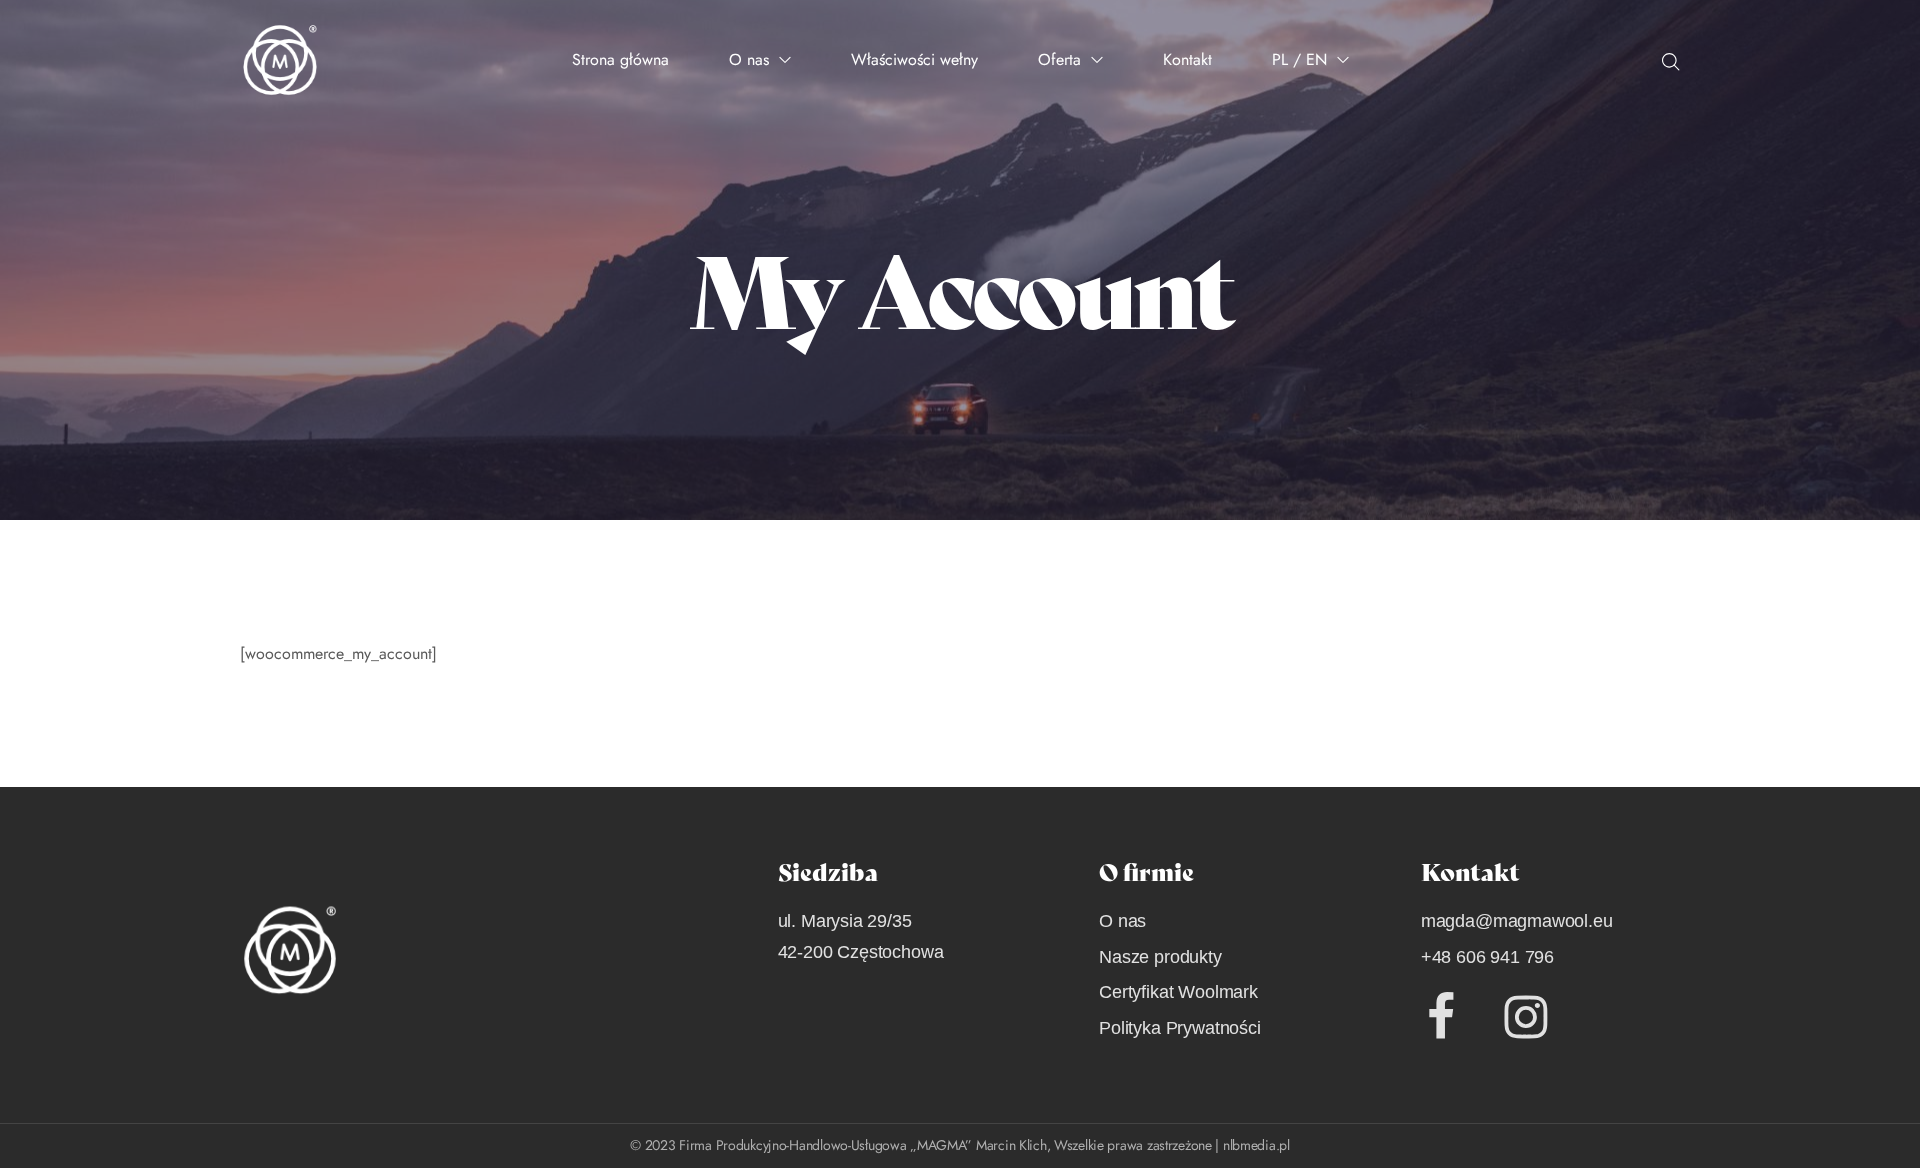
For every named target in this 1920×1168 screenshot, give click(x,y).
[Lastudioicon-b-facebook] (1441, 1017)
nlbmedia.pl (1256, 1145)
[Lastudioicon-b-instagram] (1526, 1017)
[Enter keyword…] (1671, 62)
